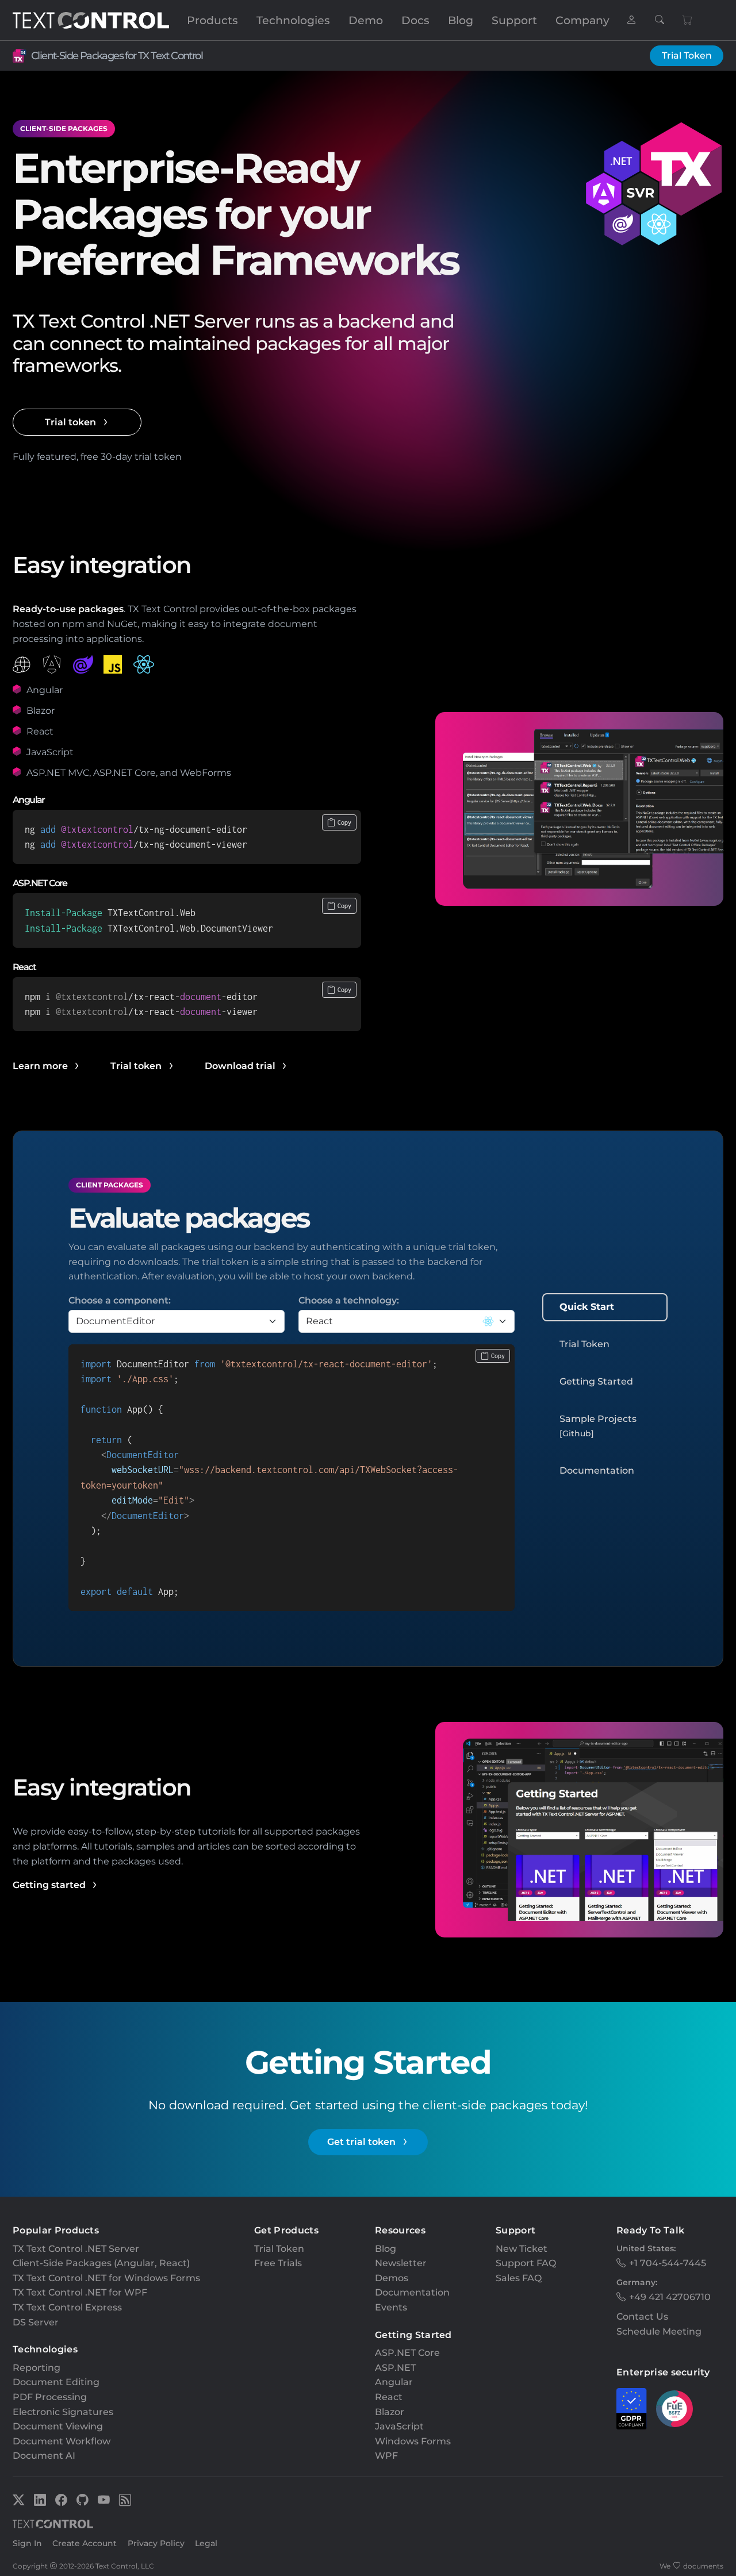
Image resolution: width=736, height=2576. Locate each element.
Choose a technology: (349, 1300)
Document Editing (56, 2382)
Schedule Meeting (659, 2331)
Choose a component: (120, 1300)
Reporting (37, 2368)
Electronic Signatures (63, 2412)
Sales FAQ (519, 2278)
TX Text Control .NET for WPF (80, 2292)
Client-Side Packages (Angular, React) (101, 2263)
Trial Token (687, 55)
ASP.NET (395, 2368)
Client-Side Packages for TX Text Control (117, 55)
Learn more (40, 1066)
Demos (392, 2278)
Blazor (390, 2412)
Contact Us (642, 2317)
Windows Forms (413, 2441)
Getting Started (596, 1381)
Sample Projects (598, 1426)
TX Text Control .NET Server (76, 2249)
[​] (631, 20)
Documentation (597, 1470)
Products (212, 20)
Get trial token (361, 2142)
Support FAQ (526, 2263)
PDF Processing (50, 2397)
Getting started (49, 1885)
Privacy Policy (156, 2543)
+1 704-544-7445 (668, 2263)
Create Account (85, 2543)
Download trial (240, 1066)
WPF (386, 2456)
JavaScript (399, 2426)
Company (582, 20)
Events (391, 2307)
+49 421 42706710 (670, 2297)
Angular (394, 2382)
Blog (461, 20)
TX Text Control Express (67, 2307)
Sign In (27, 2543)
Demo (366, 20)
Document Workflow (62, 2441)
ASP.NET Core (407, 2353)
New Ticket (522, 2249)
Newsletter (401, 2263)
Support (514, 20)
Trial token (70, 422)
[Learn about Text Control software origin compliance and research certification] (674, 2409)
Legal (206, 2543)
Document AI (44, 2456)
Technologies (293, 20)
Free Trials (278, 2263)
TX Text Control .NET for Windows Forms (106, 2278)
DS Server (36, 2322)
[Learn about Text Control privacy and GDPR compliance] (632, 2409)
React (389, 2397)
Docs (415, 20)
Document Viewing (58, 2426)
